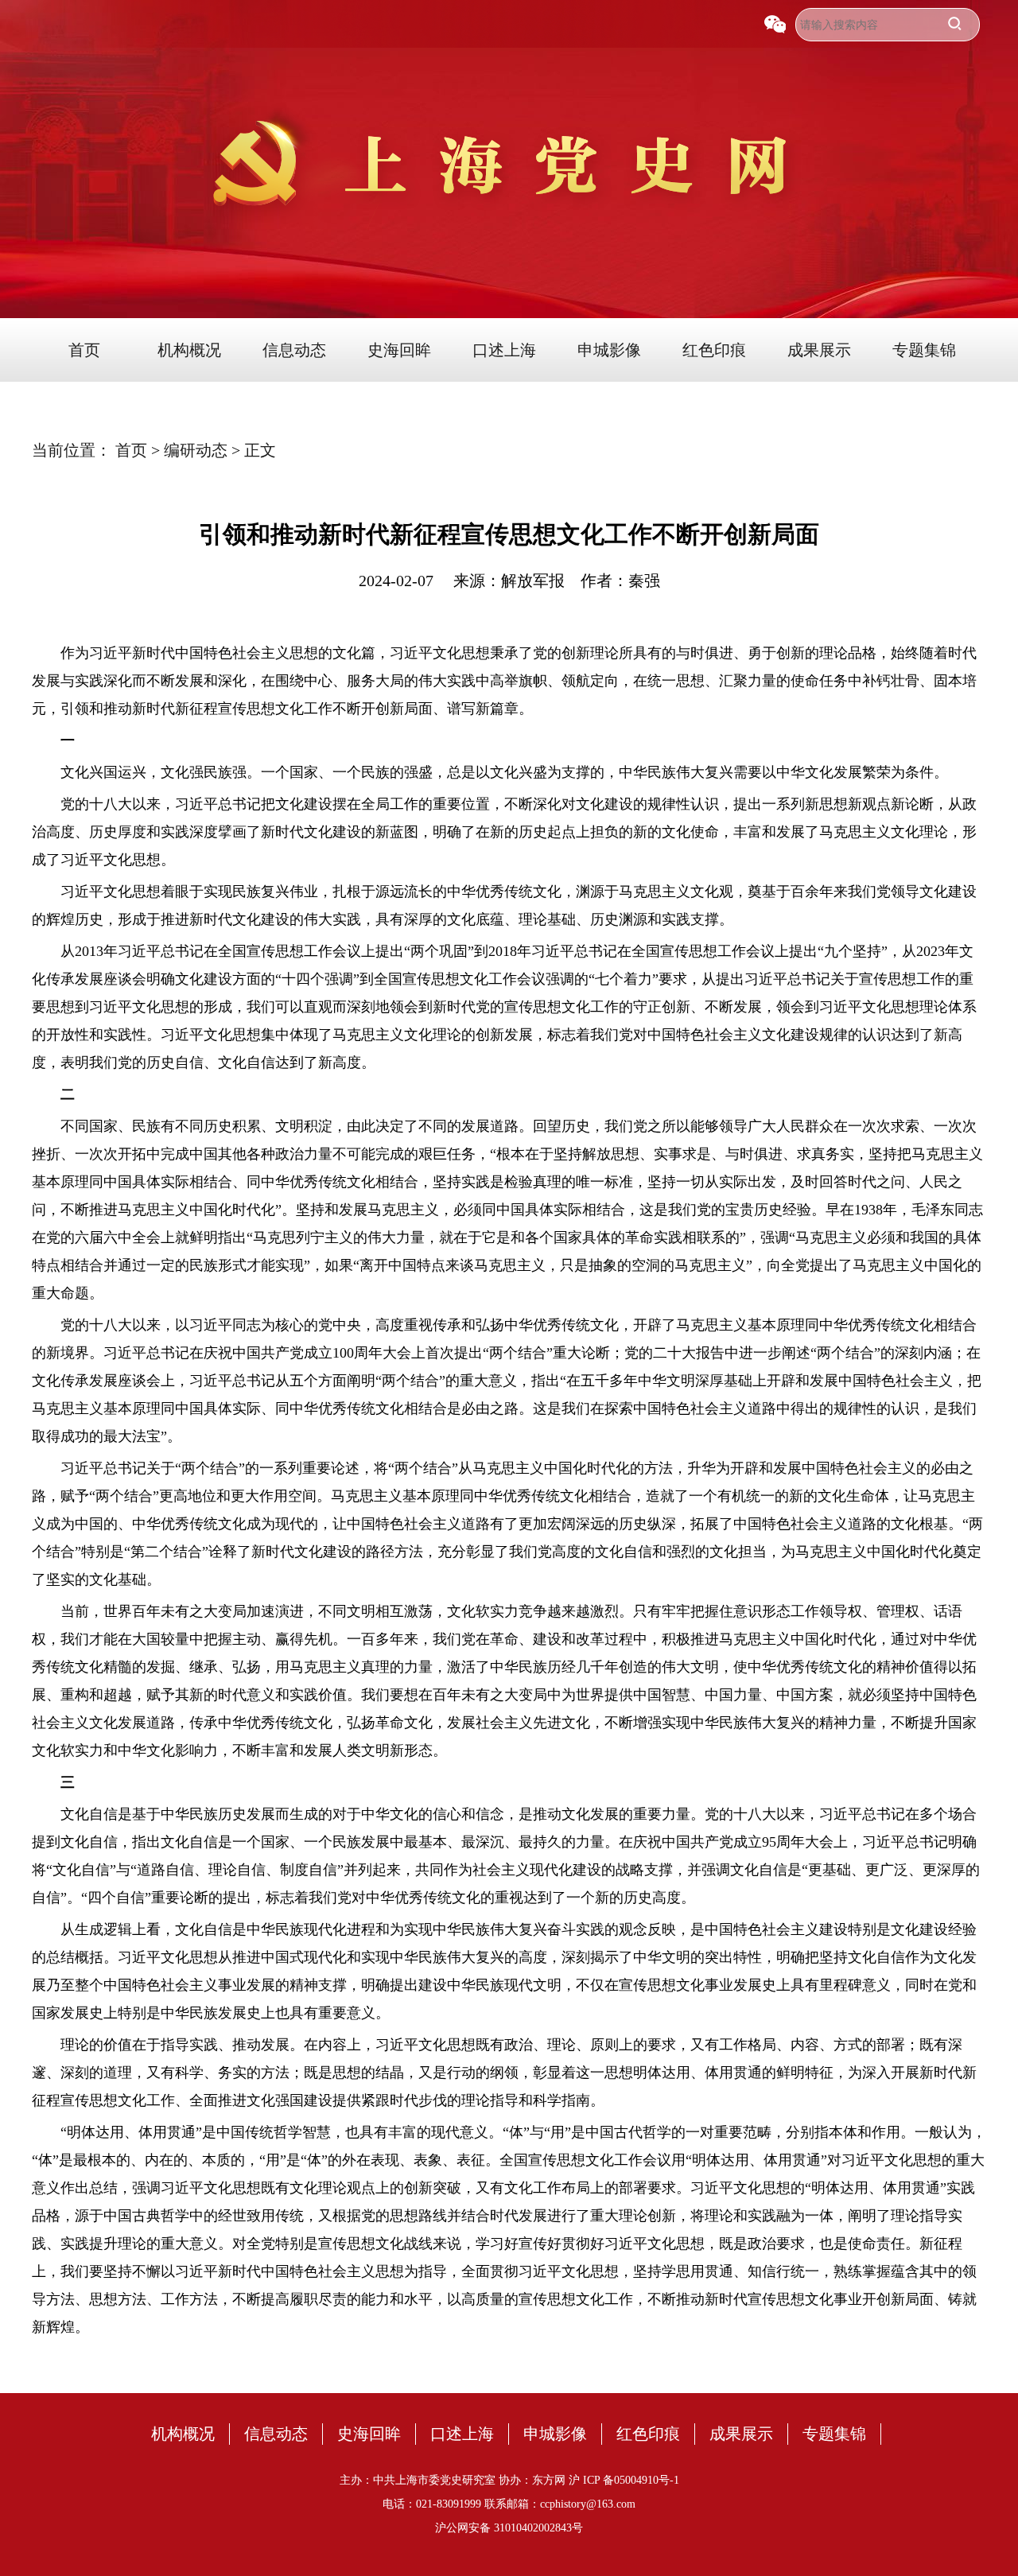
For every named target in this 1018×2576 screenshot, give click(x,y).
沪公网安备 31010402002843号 (509, 2528)
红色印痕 (714, 350)
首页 (84, 350)
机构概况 (189, 350)
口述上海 (504, 350)
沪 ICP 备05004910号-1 (624, 2480)
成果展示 (819, 350)
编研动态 (198, 450)
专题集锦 (924, 350)
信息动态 (294, 350)
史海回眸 (399, 350)
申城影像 (609, 350)
